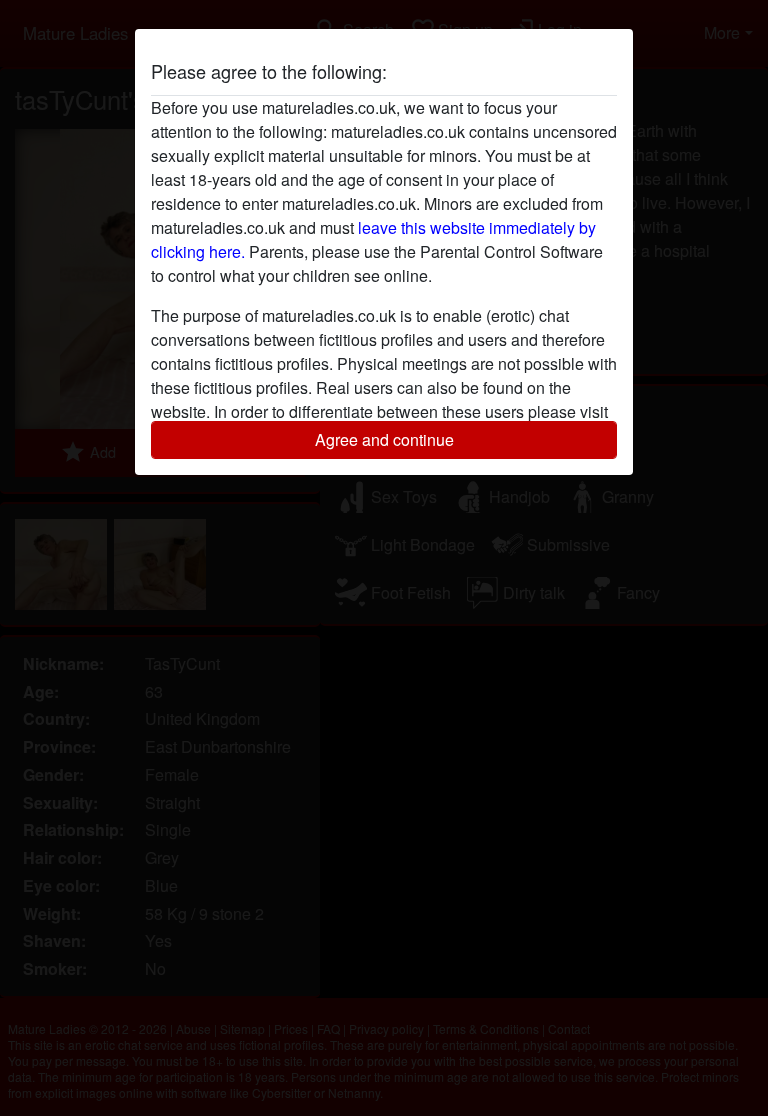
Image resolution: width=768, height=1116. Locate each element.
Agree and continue (384, 439)
